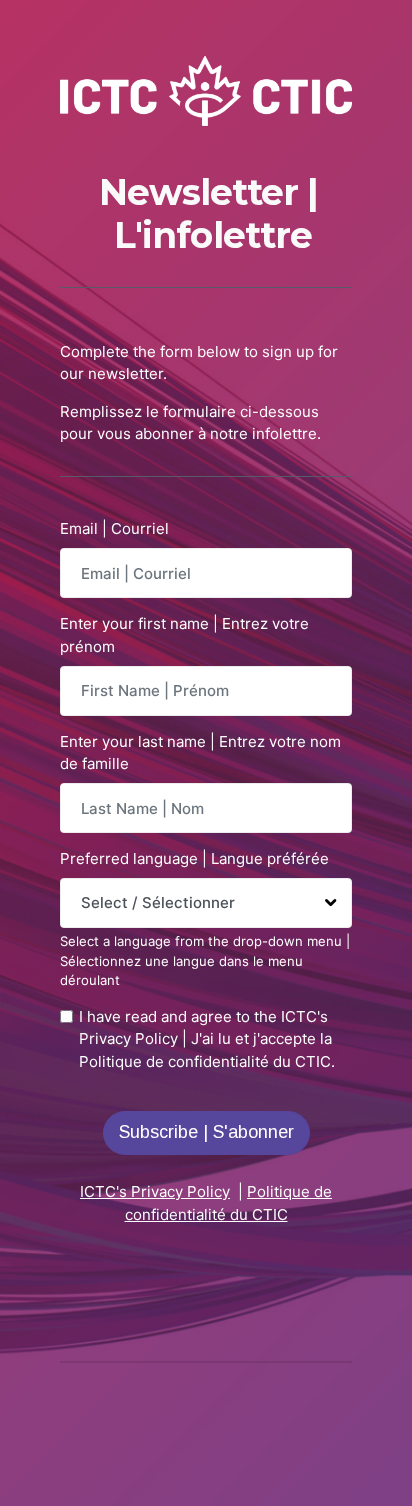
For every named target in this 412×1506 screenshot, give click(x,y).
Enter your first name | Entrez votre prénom (184, 635)
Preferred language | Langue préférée (194, 858)
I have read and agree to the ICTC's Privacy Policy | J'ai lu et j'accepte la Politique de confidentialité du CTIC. (207, 1039)
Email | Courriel (114, 528)
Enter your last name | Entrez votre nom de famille (200, 753)
